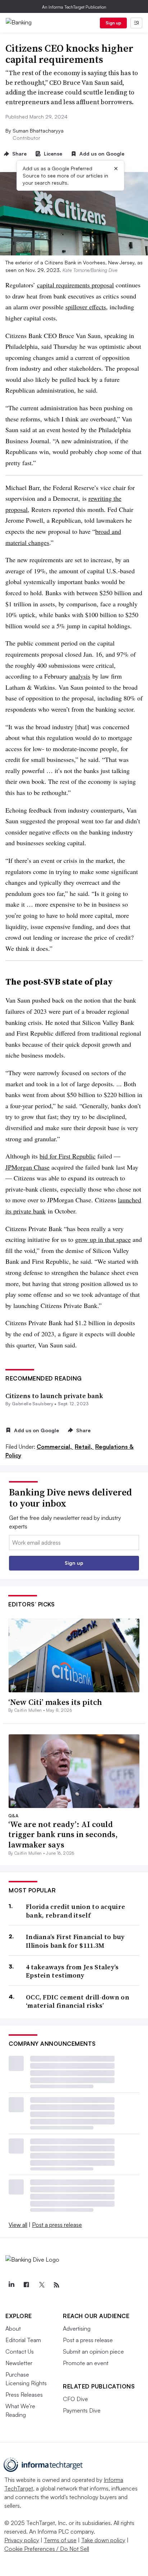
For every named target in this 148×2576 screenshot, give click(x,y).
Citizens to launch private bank (54, 1396)
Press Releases (24, 2395)
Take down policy (103, 2540)
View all (18, 2225)
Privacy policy (22, 2540)
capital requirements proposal (75, 285)
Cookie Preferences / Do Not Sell (47, 2549)
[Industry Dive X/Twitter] (41, 2285)
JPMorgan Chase (27, 1167)
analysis (80, 676)
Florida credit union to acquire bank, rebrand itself (75, 1911)
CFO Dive (75, 2399)
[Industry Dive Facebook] (26, 2285)
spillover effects (86, 307)
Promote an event (86, 2363)
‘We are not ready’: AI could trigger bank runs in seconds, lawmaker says (63, 1834)
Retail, (84, 1447)
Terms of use (60, 2540)
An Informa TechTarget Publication (74, 7)
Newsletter (19, 2363)
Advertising (77, 2328)
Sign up (114, 23)
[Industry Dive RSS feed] (56, 2285)
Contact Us (20, 2351)
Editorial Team (23, 2340)
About (13, 2328)
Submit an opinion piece (93, 2351)
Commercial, (55, 1447)
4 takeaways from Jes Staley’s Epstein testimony (72, 1971)
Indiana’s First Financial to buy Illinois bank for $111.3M (75, 1941)
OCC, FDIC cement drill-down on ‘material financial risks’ (78, 2001)
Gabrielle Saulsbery (33, 1404)
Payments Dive (82, 2410)
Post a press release (57, 2225)
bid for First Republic (68, 1156)
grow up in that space (103, 1239)
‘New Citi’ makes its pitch (55, 1702)
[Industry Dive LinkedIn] (11, 2285)
